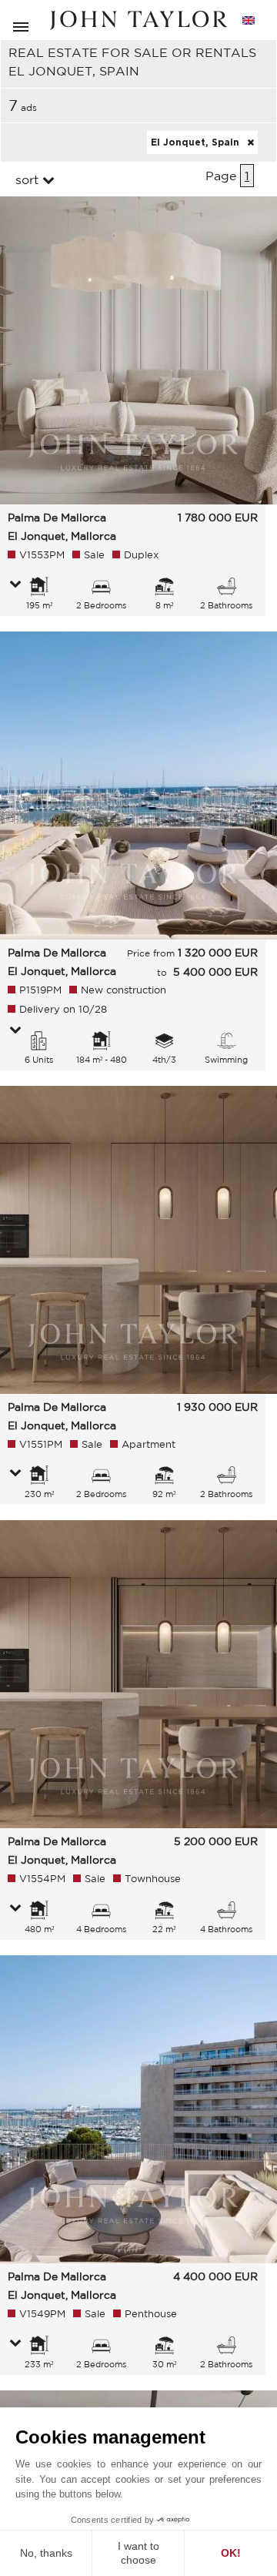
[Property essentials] (15, 585)
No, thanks (46, 2553)
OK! (231, 2553)
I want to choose (138, 2553)
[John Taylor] (138, 20)
